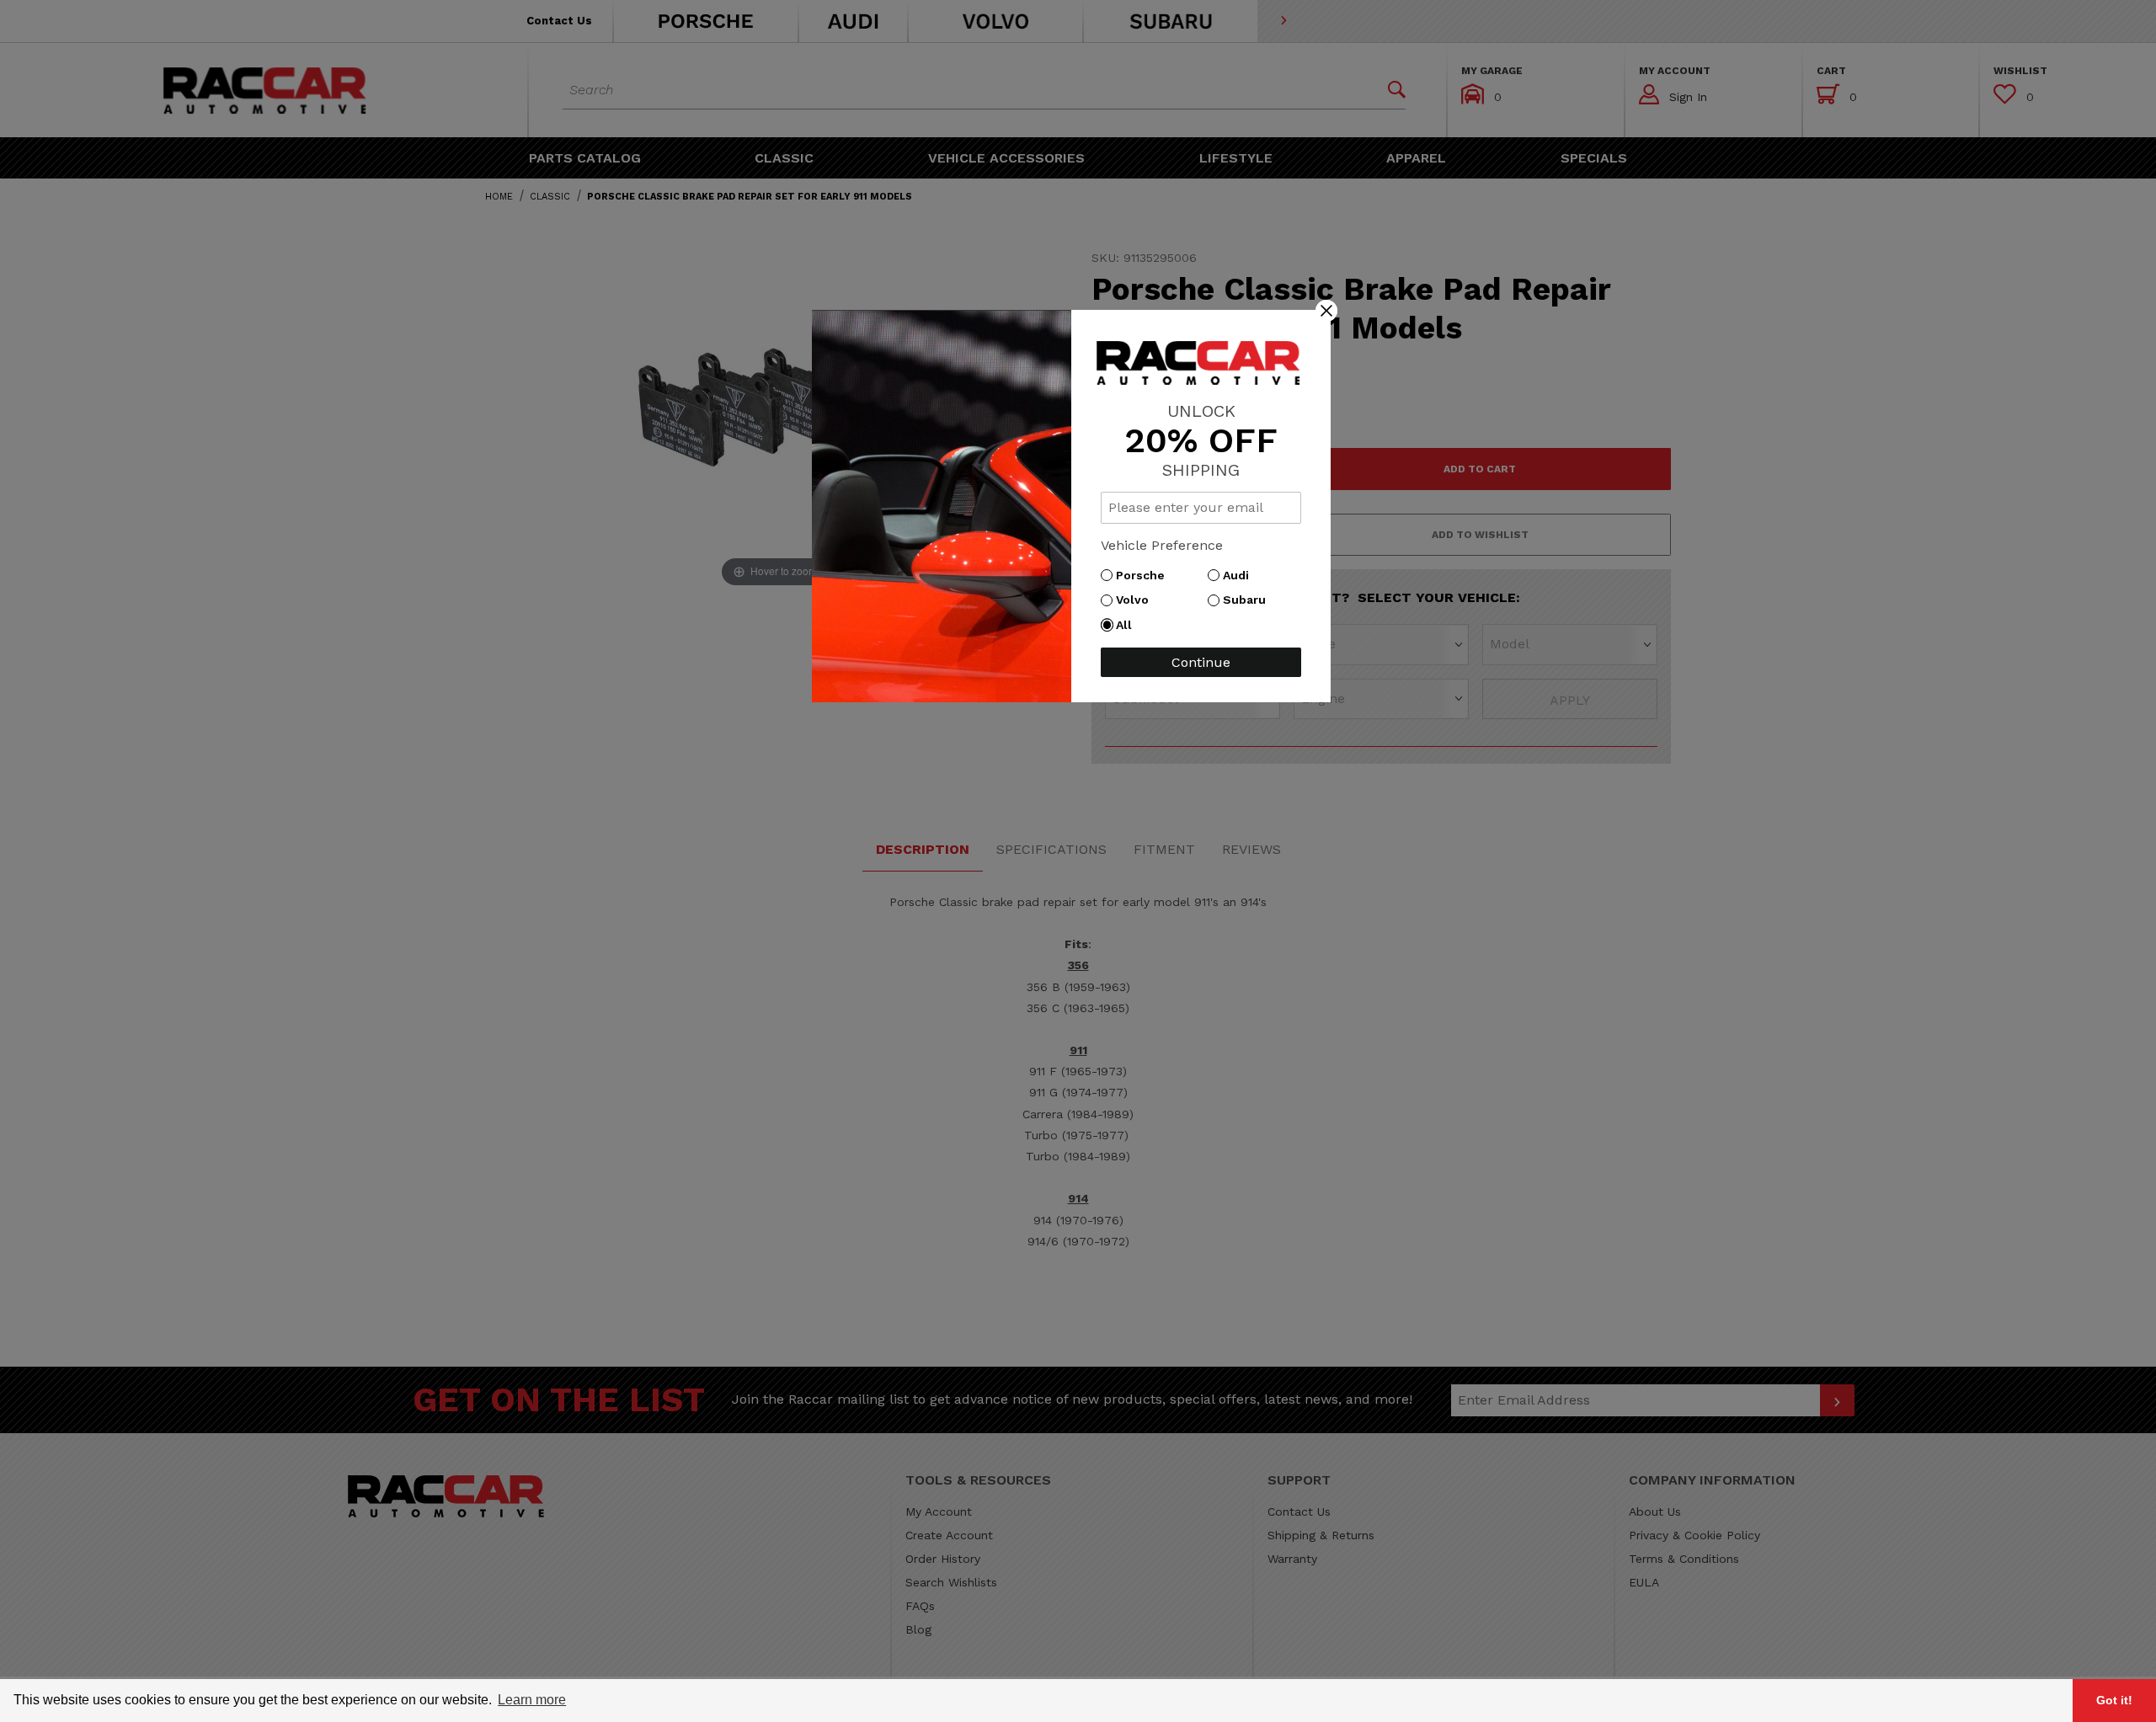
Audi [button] (1240, 575)
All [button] (1128, 625)
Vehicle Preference (1162, 545)
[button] (1326, 310)
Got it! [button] (2114, 1700)
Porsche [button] (1145, 575)
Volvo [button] (1137, 600)
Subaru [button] (1249, 600)
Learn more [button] (532, 1700)
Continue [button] (1201, 662)
